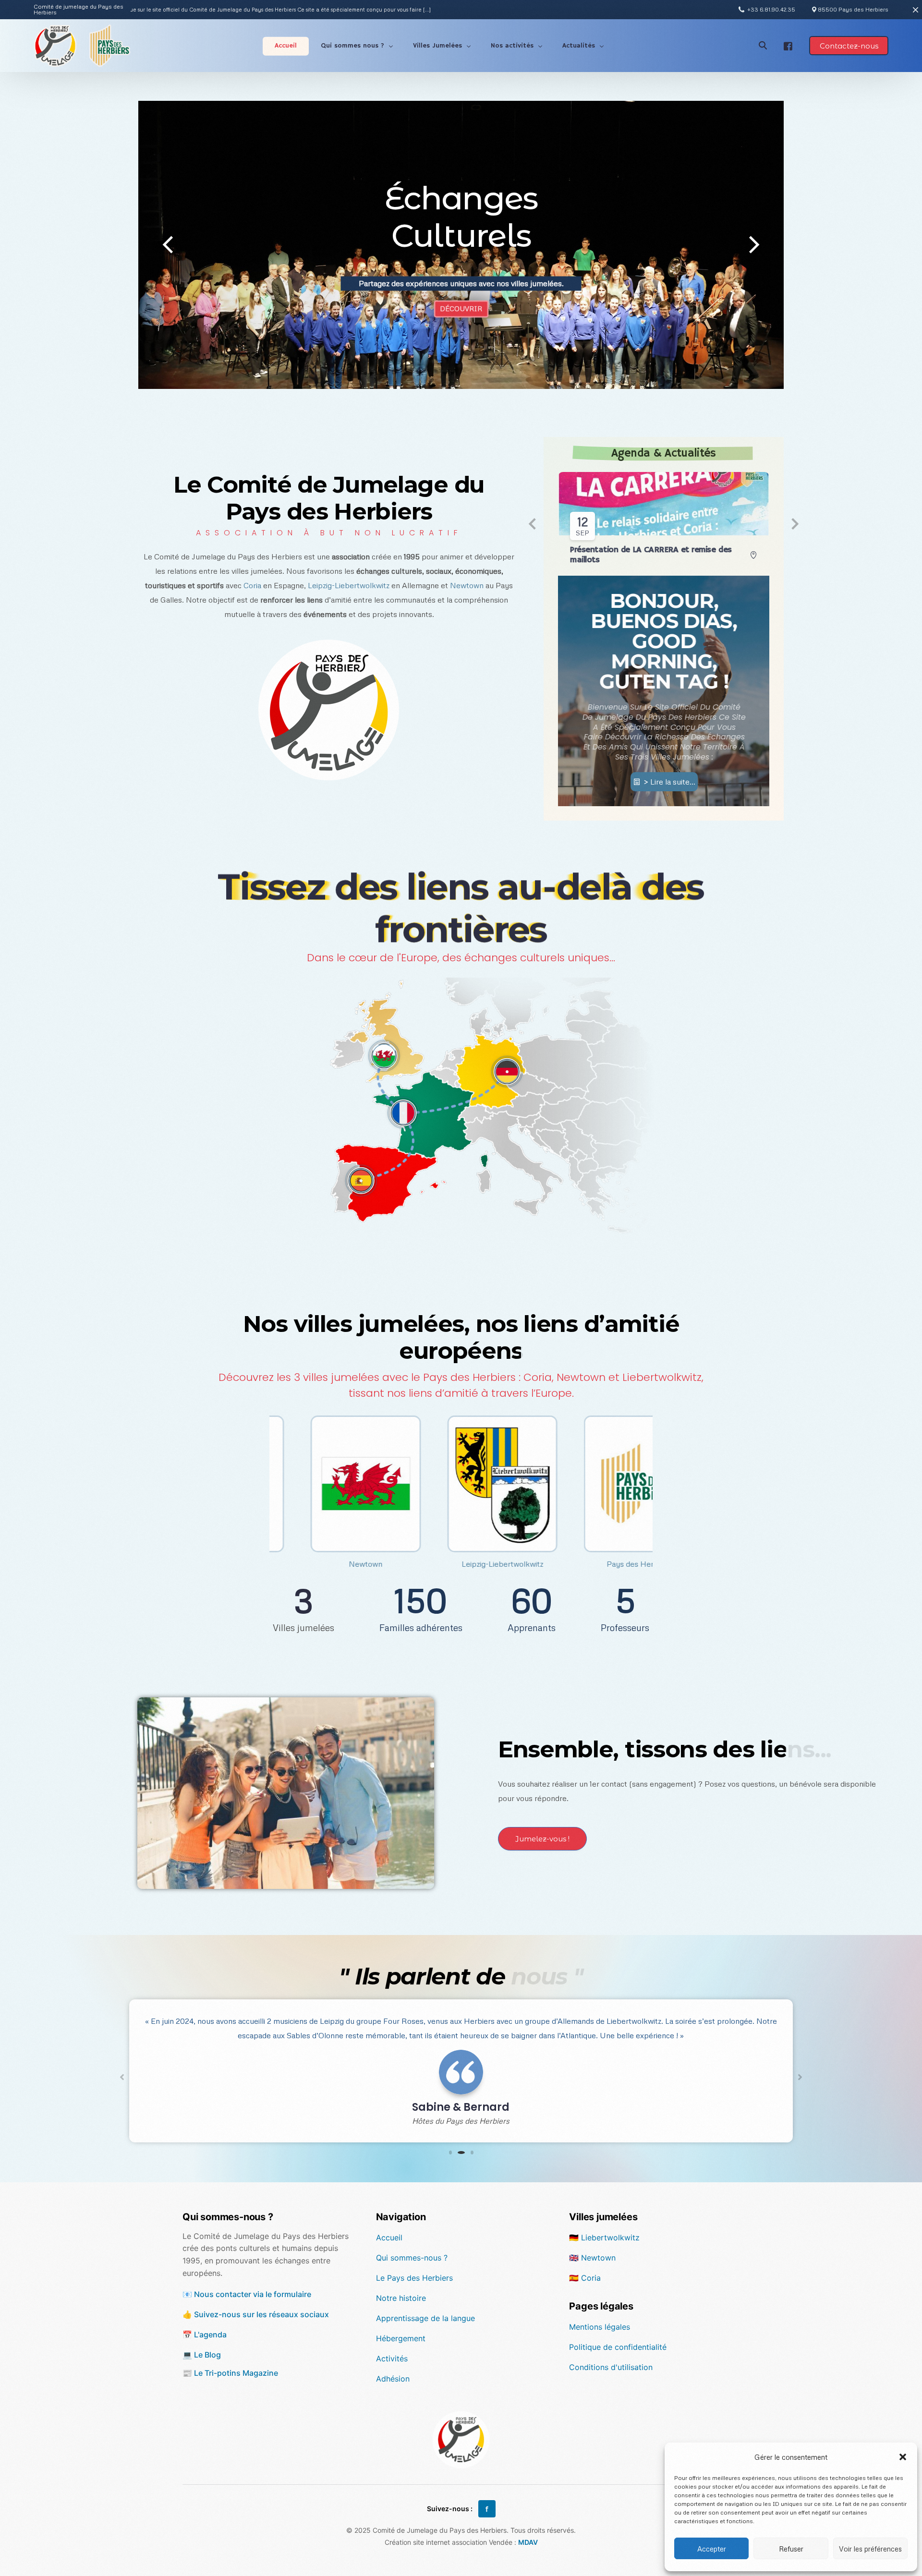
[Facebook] (788, 45)
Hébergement (401, 2338)
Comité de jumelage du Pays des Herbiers (79, 10)
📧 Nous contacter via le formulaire (247, 2294)
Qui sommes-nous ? (412, 2258)
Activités (392, 2358)
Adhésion (393, 2379)
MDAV (528, 2542)
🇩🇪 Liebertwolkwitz (604, 2237)
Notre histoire (401, 2298)
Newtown (467, 585)
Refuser (791, 2549)
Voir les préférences (870, 2549)
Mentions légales (600, 2327)
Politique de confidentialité (618, 2347)
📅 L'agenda (205, 2334)
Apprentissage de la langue (425, 2318)
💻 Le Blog (202, 2355)
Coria (252, 585)
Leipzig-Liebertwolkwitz (349, 585)
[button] (903, 2457)
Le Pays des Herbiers (414, 2278)
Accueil (389, 2237)
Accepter (712, 2549)
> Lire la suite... (669, 751)
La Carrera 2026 (601, 552)
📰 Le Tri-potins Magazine (230, 2373)
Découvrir (461, 316)
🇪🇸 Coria (585, 2278)
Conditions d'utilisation (611, 2367)
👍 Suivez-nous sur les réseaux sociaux (256, 2314)
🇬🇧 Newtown (592, 2258)
